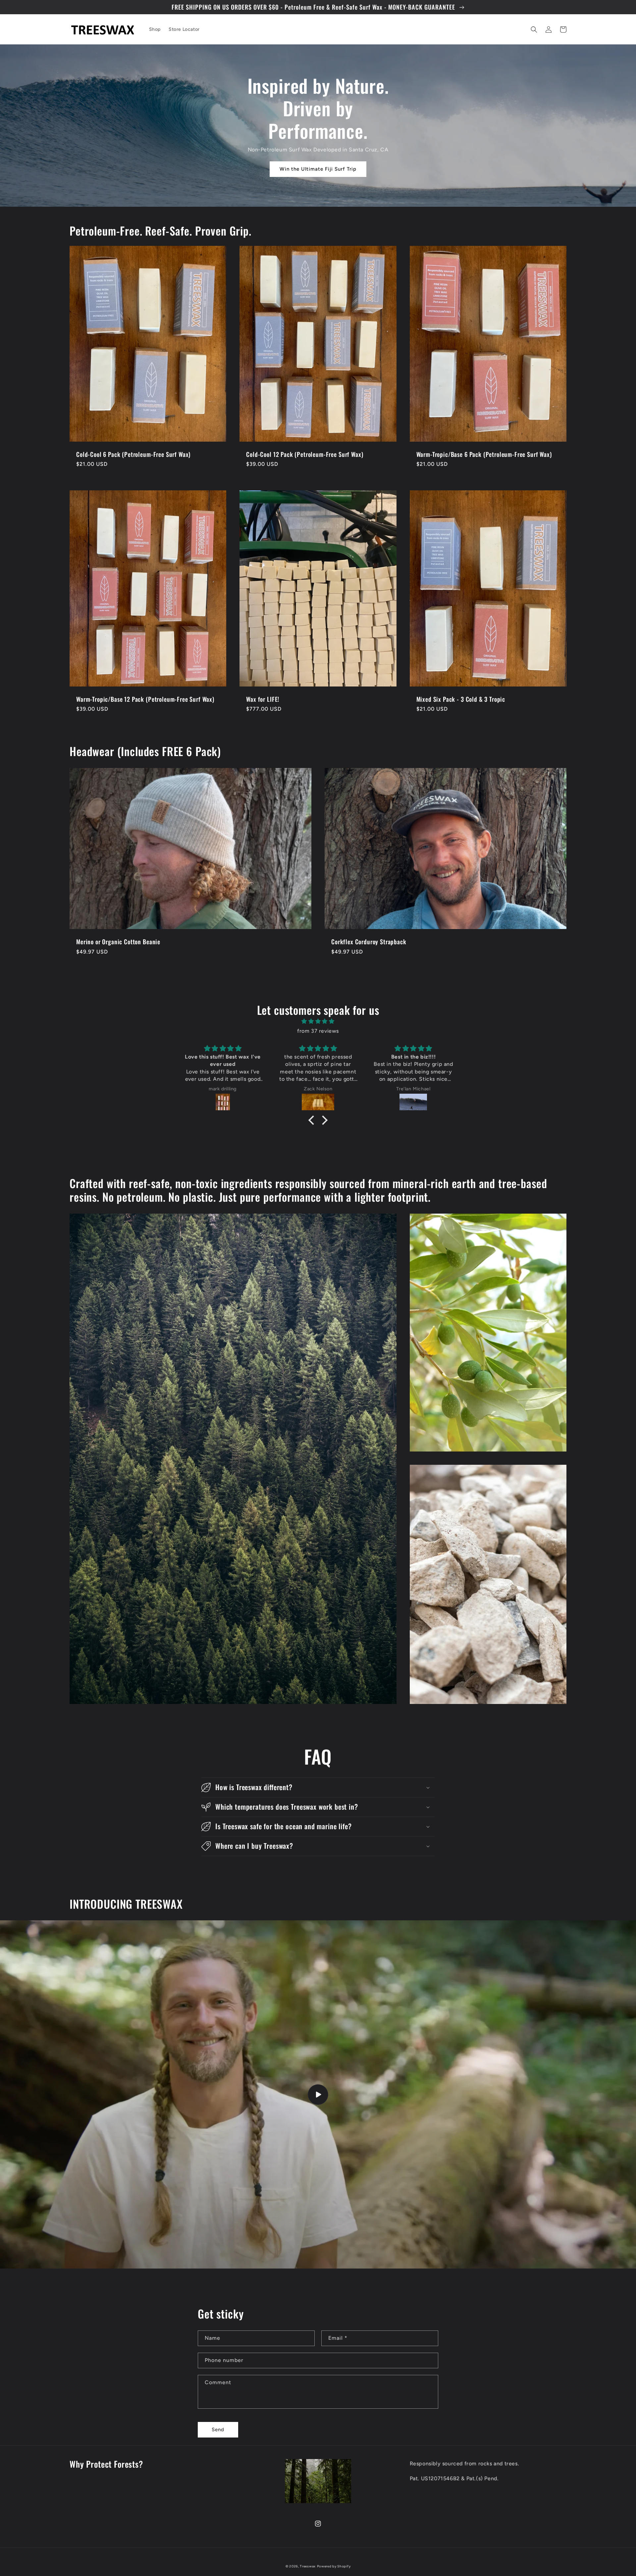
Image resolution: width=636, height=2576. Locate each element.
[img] (318, 1021)
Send (218, 2430)
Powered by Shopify (334, 2566)
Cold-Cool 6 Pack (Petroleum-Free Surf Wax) (133, 454)
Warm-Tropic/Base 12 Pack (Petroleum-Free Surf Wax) (145, 699)
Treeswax (308, 2566)
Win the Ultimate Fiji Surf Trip (318, 169)
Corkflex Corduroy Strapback (369, 942)
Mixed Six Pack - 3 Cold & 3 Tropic (461, 699)
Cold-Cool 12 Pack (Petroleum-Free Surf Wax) (305, 454)
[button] (534, 29)
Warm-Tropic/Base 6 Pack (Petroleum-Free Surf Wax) (484, 454)
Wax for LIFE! (263, 699)
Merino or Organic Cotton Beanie (118, 942)
